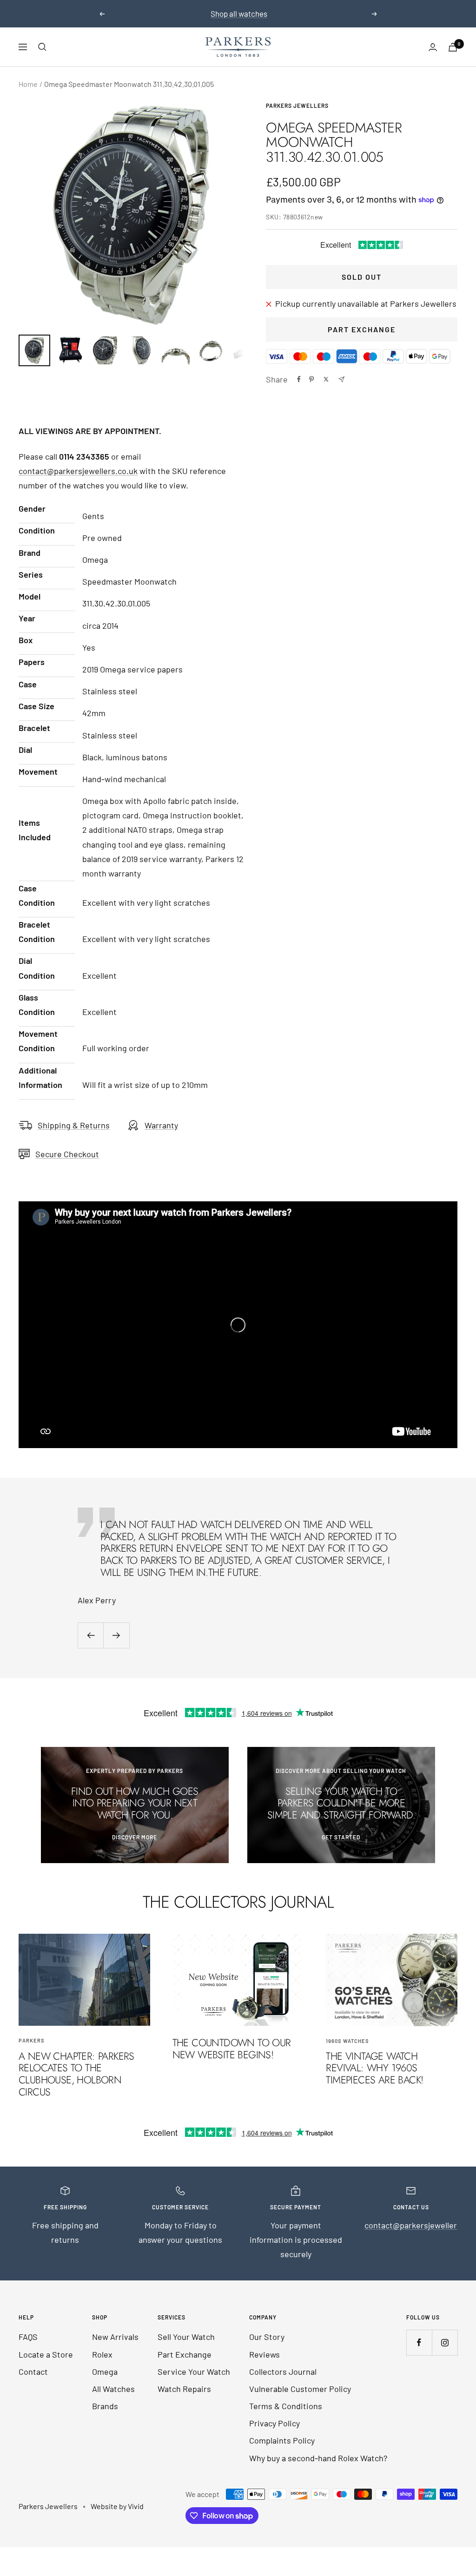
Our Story (267, 2337)
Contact (33, 2372)
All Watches (113, 2389)
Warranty (161, 1125)
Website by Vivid (117, 2506)
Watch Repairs (184, 2389)
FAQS (28, 2337)
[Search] (42, 47)
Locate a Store (46, 2354)
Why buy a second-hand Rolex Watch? (318, 2458)
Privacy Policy (274, 2423)
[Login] (433, 47)
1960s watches (347, 2041)
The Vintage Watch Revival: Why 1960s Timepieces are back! (374, 2068)
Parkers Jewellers (297, 105)
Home (28, 84)
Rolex (102, 2354)
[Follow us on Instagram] (445, 2342)
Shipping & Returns (74, 1125)
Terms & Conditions (286, 2406)
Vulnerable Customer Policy (300, 2389)
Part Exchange (362, 329)
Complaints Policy (282, 2440)
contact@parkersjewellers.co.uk (78, 471)
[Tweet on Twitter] (326, 379)
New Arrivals (115, 2337)
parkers (32, 2040)
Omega (105, 2372)
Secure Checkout (67, 1154)
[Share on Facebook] (299, 379)
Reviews (264, 2354)
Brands (105, 2406)
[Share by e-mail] (341, 379)
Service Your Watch (194, 2372)
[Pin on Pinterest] (311, 379)
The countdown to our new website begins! (232, 2049)
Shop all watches (239, 13)
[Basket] (453, 47)
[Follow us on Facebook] (419, 2342)
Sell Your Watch (186, 2337)
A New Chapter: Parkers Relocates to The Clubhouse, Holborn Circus (76, 2074)
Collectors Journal (283, 2372)
